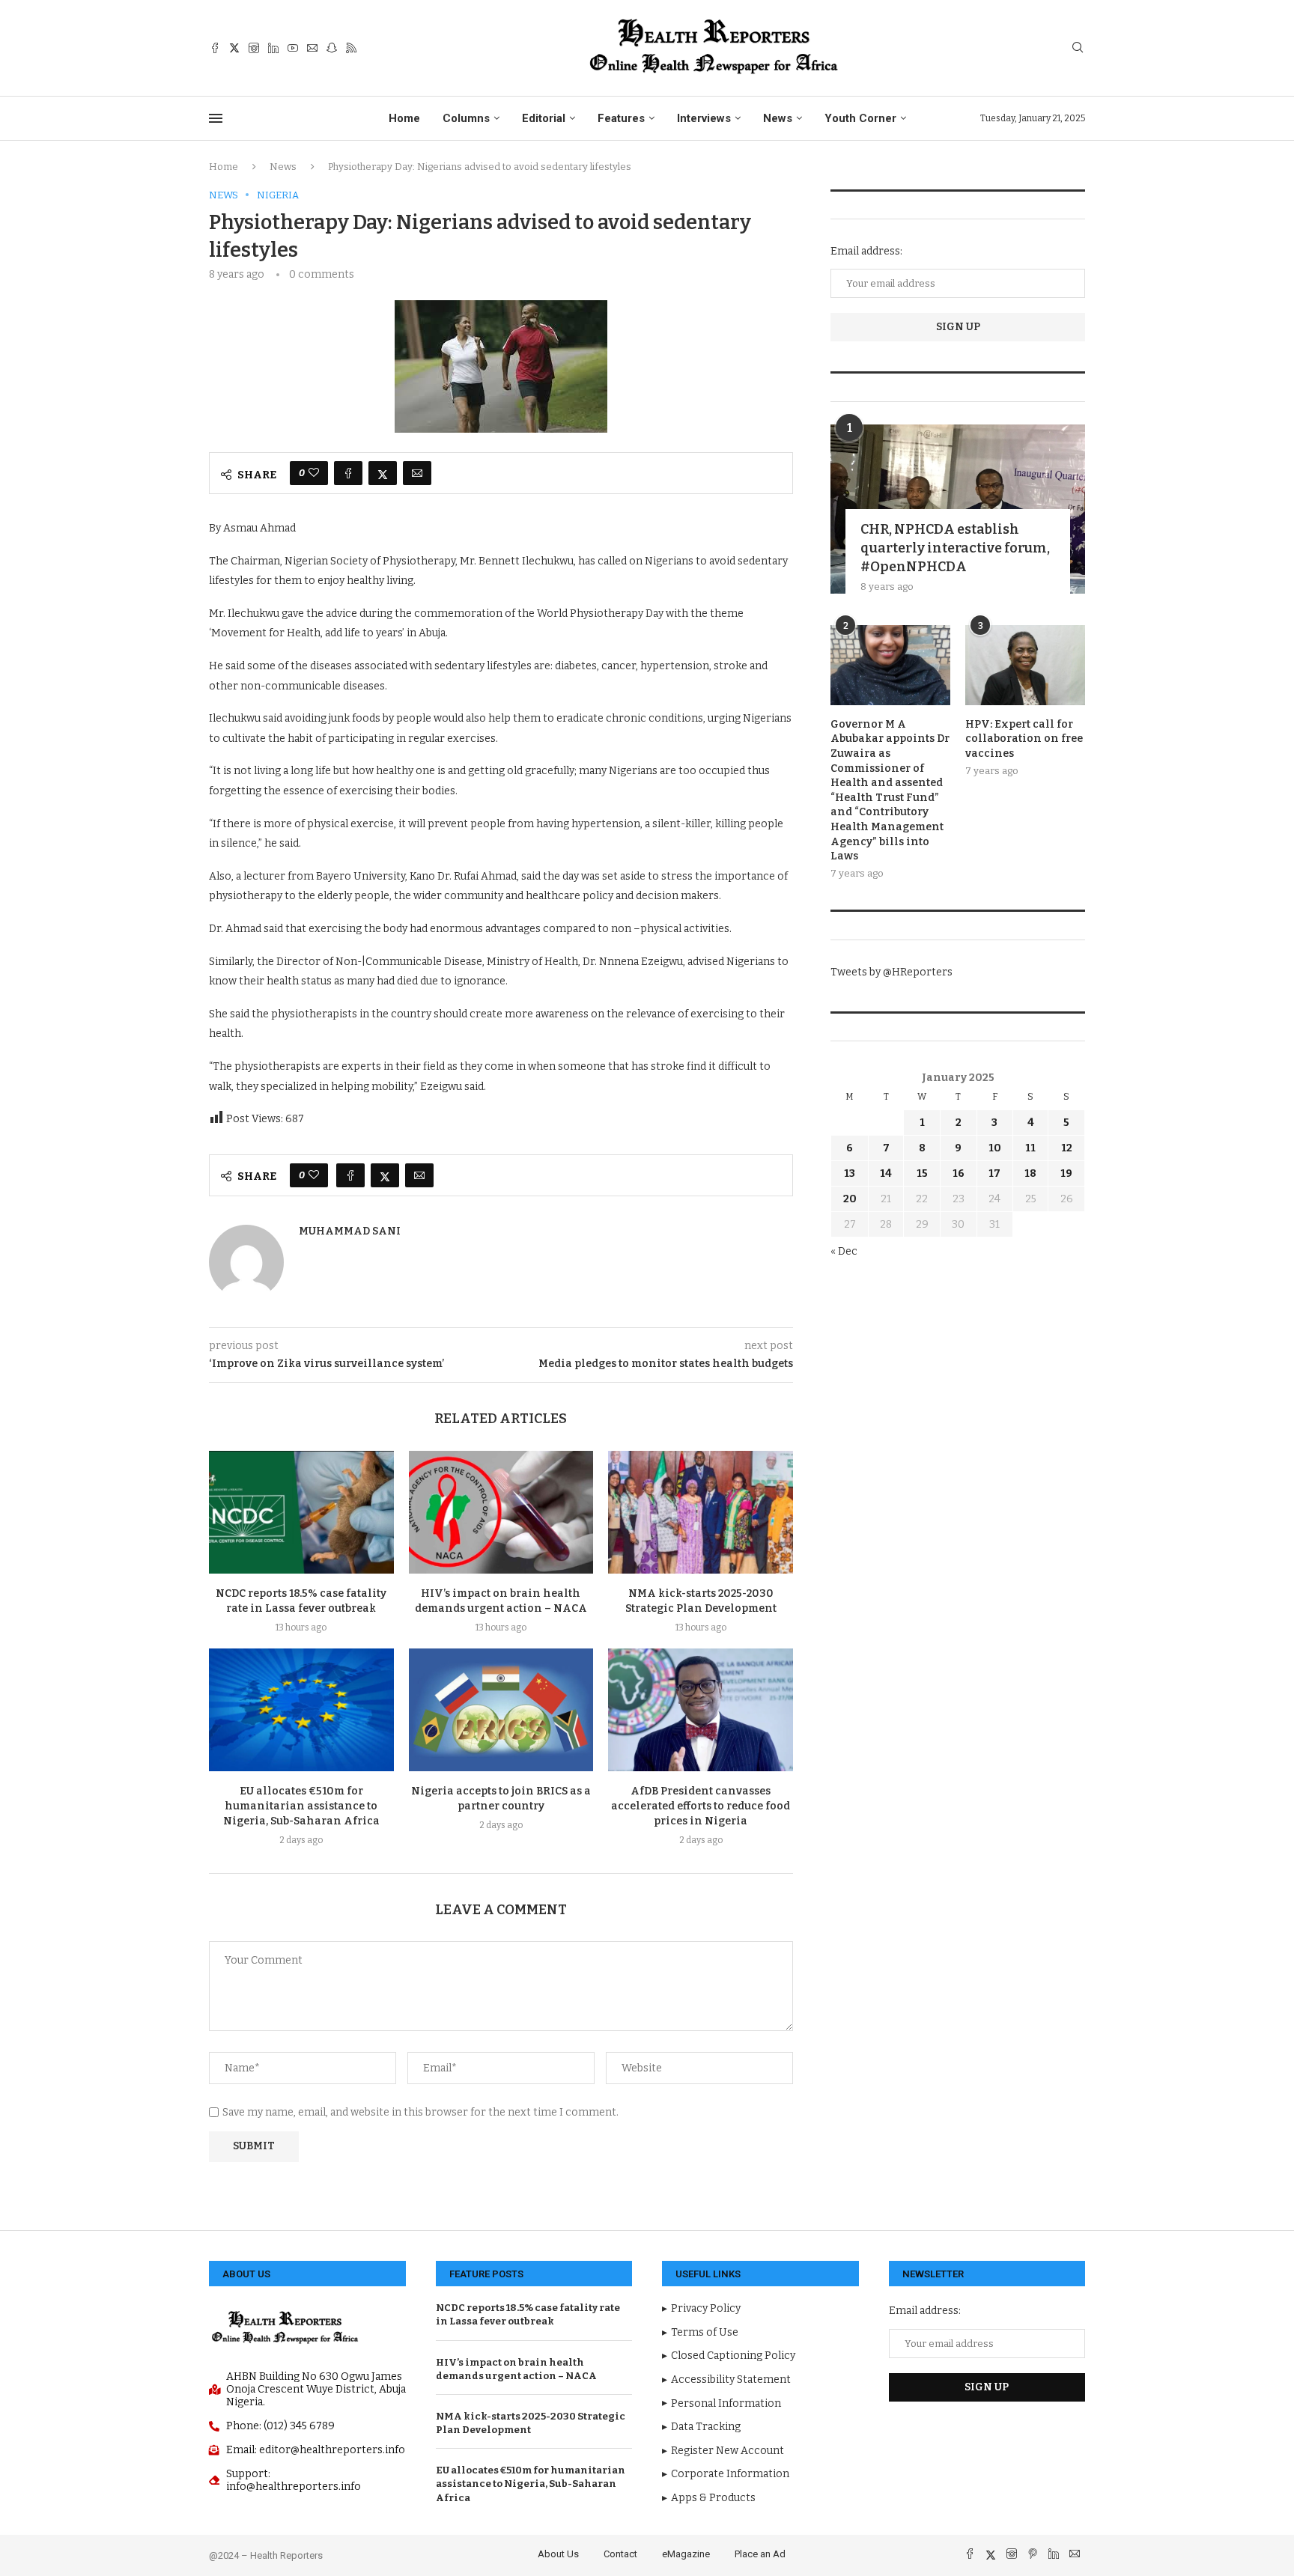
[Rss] (351, 48)
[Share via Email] (417, 473)
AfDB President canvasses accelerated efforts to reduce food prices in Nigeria (701, 1806)
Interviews (704, 118)
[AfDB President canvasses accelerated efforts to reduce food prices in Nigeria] (701, 1710)
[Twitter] (234, 48)
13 (850, 1173)
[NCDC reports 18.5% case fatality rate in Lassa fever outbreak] (301, 1512)
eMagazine (686, 2554)
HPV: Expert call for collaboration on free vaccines (1024, 739)
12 (1067, 1148)
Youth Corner (860, 118)
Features (621, 118)
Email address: (866, 251)
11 (1030, 1148)
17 (994, 1173)
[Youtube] (293, 48)
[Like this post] (314, 473)
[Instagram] (254, 48)
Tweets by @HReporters (891, 972)
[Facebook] (215, 48)
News (778, 118)
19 (1066, 1173)
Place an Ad (760, 2554)
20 (850, 1199)
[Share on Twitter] (383, 473)
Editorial (544, 118)
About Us (558, 2554)
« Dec (844, 1251)
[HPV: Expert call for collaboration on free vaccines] (1025, 665)
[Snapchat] (332, 48)
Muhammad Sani (350, 1231)
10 (995, 1148)
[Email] (312, 48)
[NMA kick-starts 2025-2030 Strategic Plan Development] (701, 1512)
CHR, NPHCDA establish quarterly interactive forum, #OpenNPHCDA (955, 548)
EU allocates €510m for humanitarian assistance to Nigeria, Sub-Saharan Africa (301, 1806)
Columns (466, 118)
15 (922, 1173)
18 (1030, 1173)
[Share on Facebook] (348, 473)
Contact (620, 2554)
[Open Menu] (216, 118)
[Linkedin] (273, 48)
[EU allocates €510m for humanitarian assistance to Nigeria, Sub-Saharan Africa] (301, 1710)
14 (886, 1173)
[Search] (1078, 48)
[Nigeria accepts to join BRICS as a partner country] (501, 1710)
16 (959, 1173)
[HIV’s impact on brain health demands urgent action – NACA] (501, 1512)
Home (404, 118)
